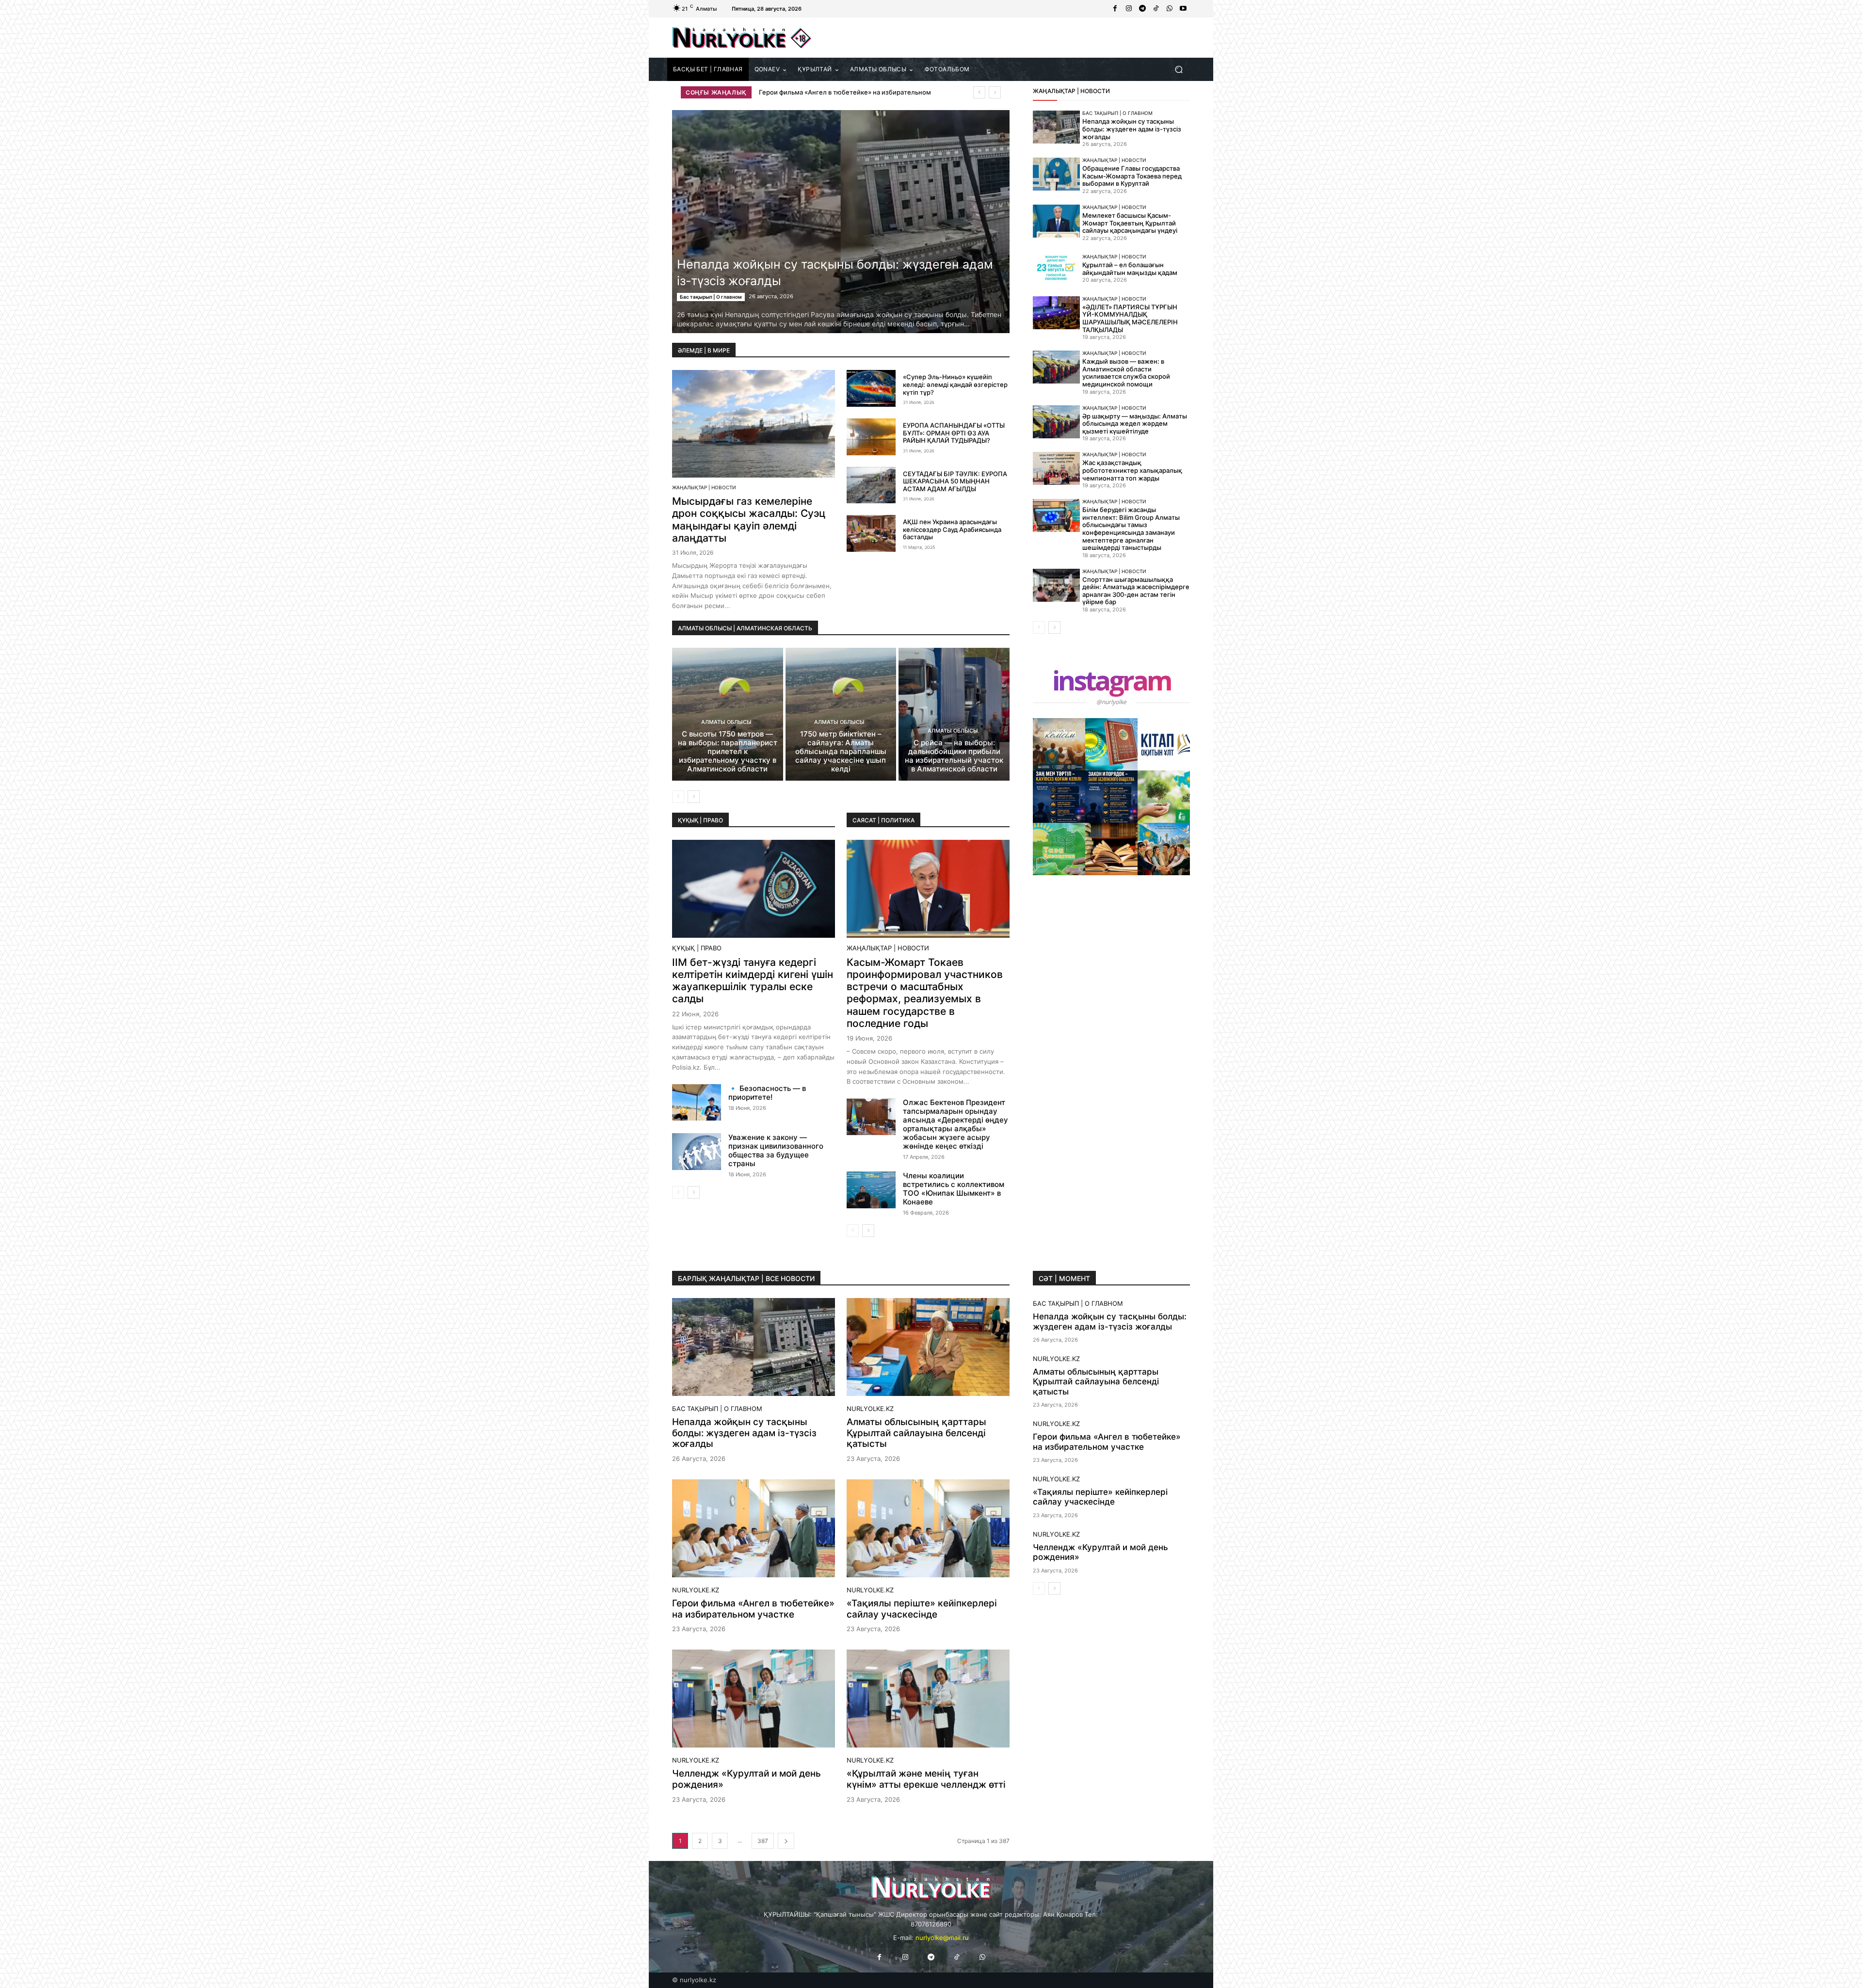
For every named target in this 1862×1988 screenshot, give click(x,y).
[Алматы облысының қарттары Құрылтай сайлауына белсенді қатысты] (928, 1347)
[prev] (979, 92)
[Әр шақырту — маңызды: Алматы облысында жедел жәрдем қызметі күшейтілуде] (1056, 422)
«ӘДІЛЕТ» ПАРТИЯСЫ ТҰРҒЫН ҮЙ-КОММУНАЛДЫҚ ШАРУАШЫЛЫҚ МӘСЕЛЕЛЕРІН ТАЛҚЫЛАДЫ (1130, 318)
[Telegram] (1142, 9)
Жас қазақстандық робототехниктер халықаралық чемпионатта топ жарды (1132, 470)
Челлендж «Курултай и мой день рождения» (829, 92)
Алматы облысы (726, 722)
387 (763, 1841)
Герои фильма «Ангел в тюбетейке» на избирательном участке (753, 1609)
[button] (1179, 70)
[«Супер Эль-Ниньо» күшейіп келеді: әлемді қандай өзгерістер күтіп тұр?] (871, 388)
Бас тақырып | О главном (711, 297)
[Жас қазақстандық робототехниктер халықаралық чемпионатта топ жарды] (1056, 468)
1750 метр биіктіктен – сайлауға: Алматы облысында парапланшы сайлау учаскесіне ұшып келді (841, 751)
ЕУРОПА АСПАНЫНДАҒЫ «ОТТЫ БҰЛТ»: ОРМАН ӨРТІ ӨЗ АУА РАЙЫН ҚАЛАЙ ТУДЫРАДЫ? (954, 433)
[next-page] (694, 797)
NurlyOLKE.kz (870, 1409)
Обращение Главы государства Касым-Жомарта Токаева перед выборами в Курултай (1132, 176)
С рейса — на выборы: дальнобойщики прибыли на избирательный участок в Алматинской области (954, 756)
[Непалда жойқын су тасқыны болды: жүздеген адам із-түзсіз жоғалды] (841, 222)
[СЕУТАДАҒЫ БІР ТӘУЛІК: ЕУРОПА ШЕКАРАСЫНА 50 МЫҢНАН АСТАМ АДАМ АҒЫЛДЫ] (871, 485)
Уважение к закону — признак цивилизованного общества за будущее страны (776, 1150)
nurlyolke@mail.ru (942, 1938)
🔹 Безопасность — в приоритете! (767, 1093)
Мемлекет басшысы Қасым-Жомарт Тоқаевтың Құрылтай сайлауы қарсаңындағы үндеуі (1130, 223)
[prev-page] (678, 797)
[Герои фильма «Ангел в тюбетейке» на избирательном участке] (754, 1528)
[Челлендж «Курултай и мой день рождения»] (754, 1699)
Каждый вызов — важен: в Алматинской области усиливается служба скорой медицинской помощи (1126, 373)
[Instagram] (1129, 9)
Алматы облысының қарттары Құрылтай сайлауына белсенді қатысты (916, 1433)
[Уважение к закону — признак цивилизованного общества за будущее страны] (697, 1152)
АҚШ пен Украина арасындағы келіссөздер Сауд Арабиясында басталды (952, 529)
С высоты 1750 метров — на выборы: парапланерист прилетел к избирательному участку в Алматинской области (728, 751)
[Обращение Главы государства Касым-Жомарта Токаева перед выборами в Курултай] (1056, 174)
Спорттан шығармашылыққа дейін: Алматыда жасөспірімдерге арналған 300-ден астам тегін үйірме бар (1136, 591)
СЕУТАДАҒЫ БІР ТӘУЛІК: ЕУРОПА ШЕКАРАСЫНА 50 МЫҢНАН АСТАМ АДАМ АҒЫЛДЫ (955, 481)
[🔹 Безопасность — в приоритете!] (697, 1103)
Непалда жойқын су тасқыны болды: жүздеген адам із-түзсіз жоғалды (1132, 129)
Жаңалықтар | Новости (704, 487)
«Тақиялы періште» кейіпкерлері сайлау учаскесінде (922, 1609)
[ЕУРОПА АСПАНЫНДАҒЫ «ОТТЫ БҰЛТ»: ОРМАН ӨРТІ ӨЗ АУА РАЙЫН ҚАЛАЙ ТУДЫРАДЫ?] (871, 437)
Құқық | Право (697, 948)
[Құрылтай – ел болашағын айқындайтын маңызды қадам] (1056, 268)
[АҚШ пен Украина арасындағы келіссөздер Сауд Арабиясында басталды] (871, 533)
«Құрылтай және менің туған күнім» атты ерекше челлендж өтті (926, 1779)
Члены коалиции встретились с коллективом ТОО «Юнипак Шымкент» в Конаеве (954, 1189)
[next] (995, 92)
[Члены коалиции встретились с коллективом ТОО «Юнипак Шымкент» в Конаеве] (871, 1190)
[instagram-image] (1059, 744)
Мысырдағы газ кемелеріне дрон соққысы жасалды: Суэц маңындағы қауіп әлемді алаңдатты (749, 520)
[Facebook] (1115, 9)
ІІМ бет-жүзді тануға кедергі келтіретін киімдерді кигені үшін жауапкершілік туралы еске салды (753, 981)
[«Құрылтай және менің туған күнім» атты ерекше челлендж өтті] (928, 1699)
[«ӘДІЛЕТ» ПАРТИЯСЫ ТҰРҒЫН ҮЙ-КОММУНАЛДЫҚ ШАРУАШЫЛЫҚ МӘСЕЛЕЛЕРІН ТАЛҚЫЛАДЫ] (1056, 313)
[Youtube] (1183, 9)
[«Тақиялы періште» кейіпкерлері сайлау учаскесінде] (928, 1528)
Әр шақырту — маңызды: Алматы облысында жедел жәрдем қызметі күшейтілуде (1135, 424)
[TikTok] (1156, 9)
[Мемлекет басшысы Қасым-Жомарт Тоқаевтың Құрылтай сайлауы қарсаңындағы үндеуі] (1056, 221)
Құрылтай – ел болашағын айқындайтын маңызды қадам (1130, 269)
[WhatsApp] (1170, 9)
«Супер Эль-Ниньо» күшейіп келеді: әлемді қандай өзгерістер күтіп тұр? (955, 384)
